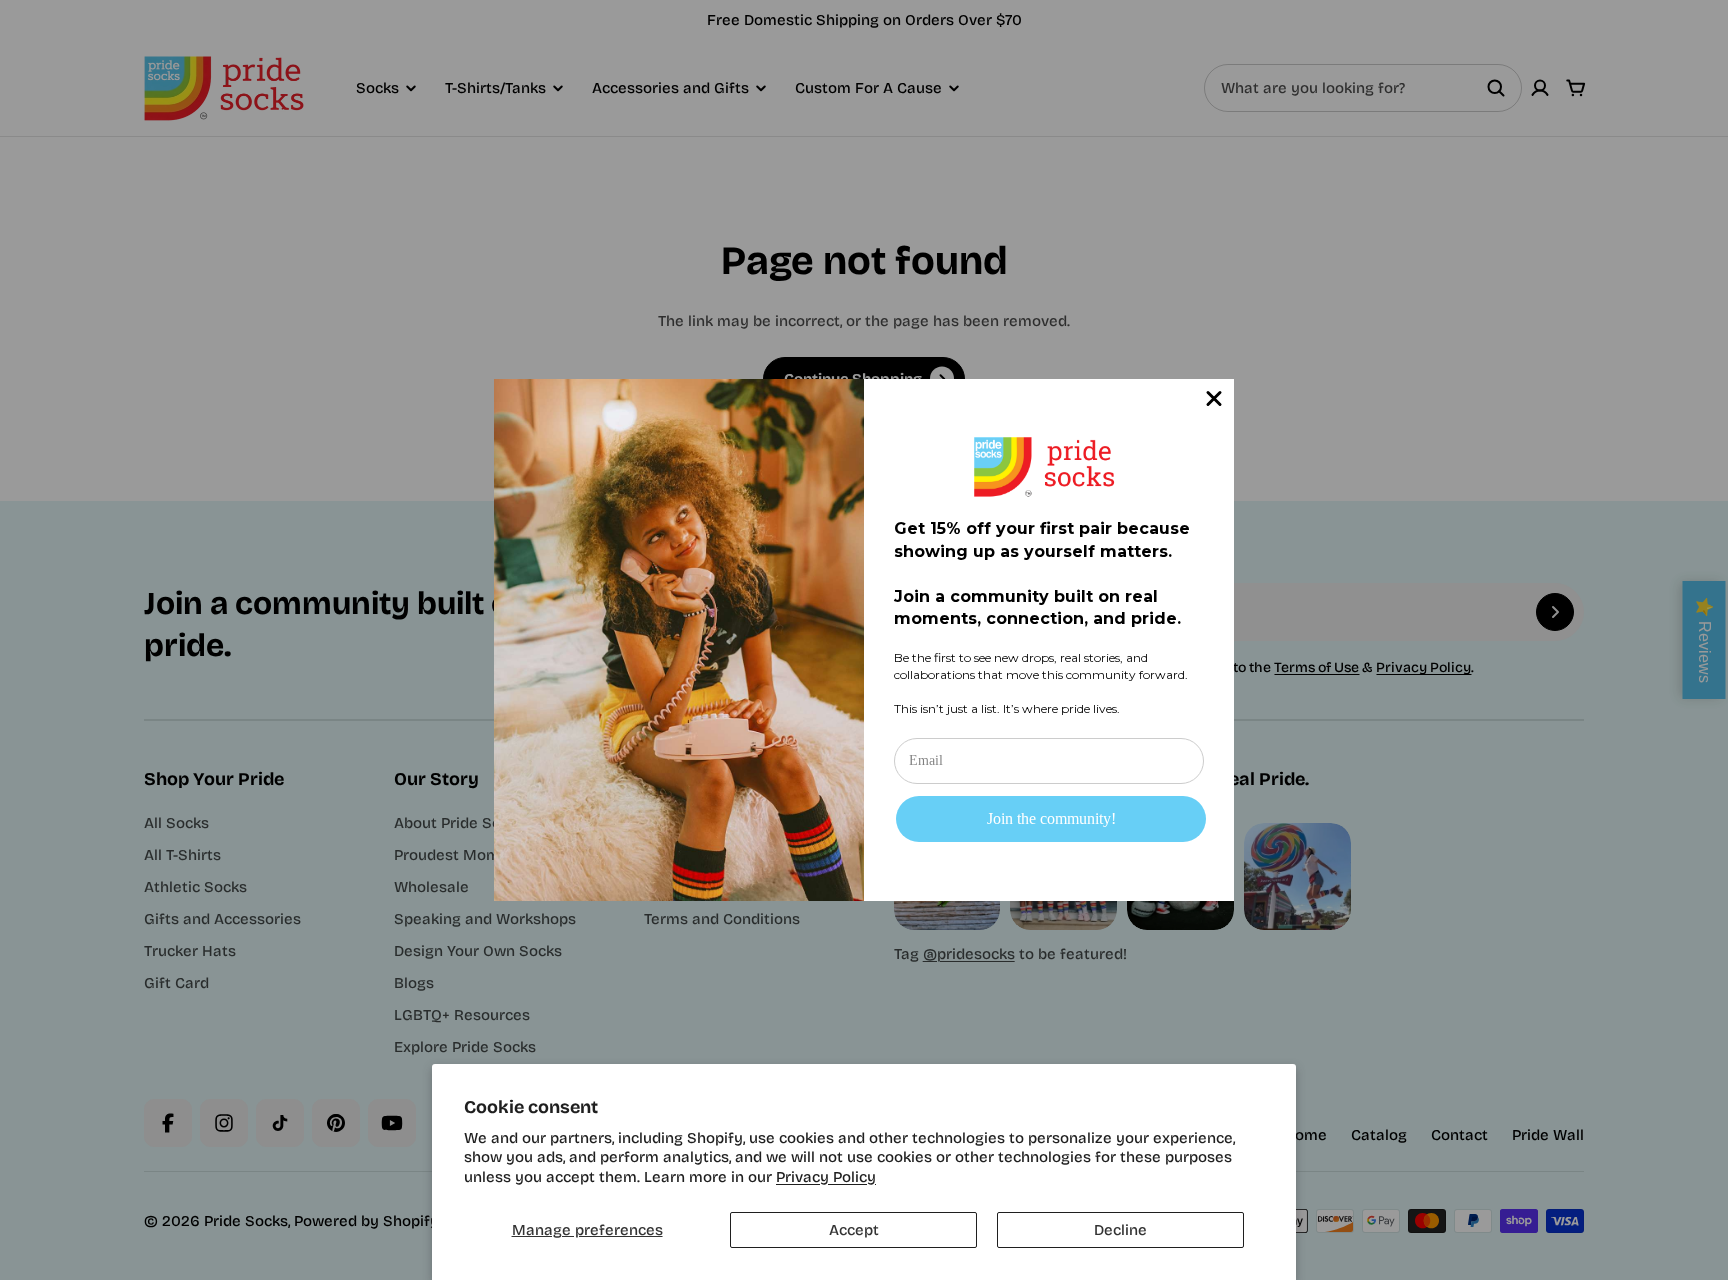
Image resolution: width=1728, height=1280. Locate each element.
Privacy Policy (826, 1177)
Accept (854, 1230)
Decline (1120, 1230)
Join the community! (1051, 818)
